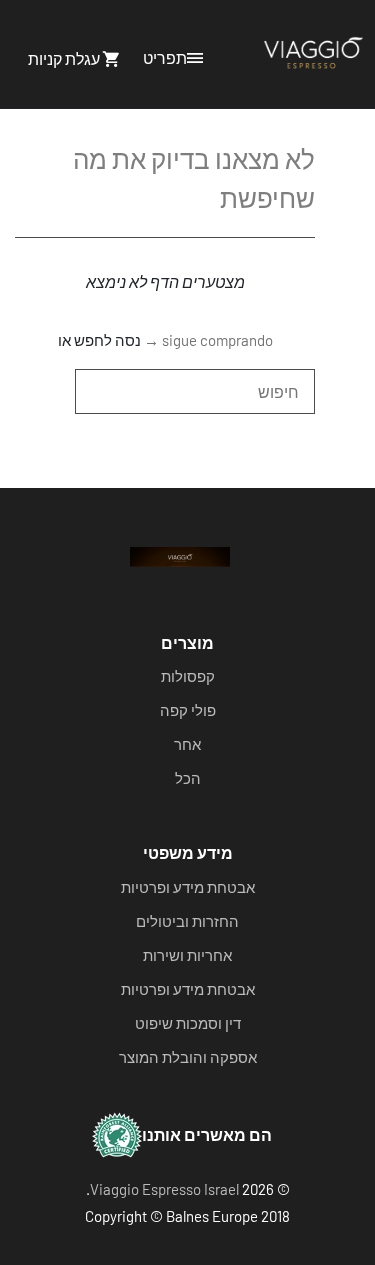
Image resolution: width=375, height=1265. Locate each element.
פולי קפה (188, 710)
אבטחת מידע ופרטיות (188, 887)
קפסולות (188, 676)
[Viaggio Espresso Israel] (313, 54)
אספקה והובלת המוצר (188, 1057)
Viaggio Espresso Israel (164, 1189)
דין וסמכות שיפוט (188, 1023)
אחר (187, 744)
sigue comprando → (208, 340)
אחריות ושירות (187, 955)
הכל (188, 778)
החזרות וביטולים (187, 921)
